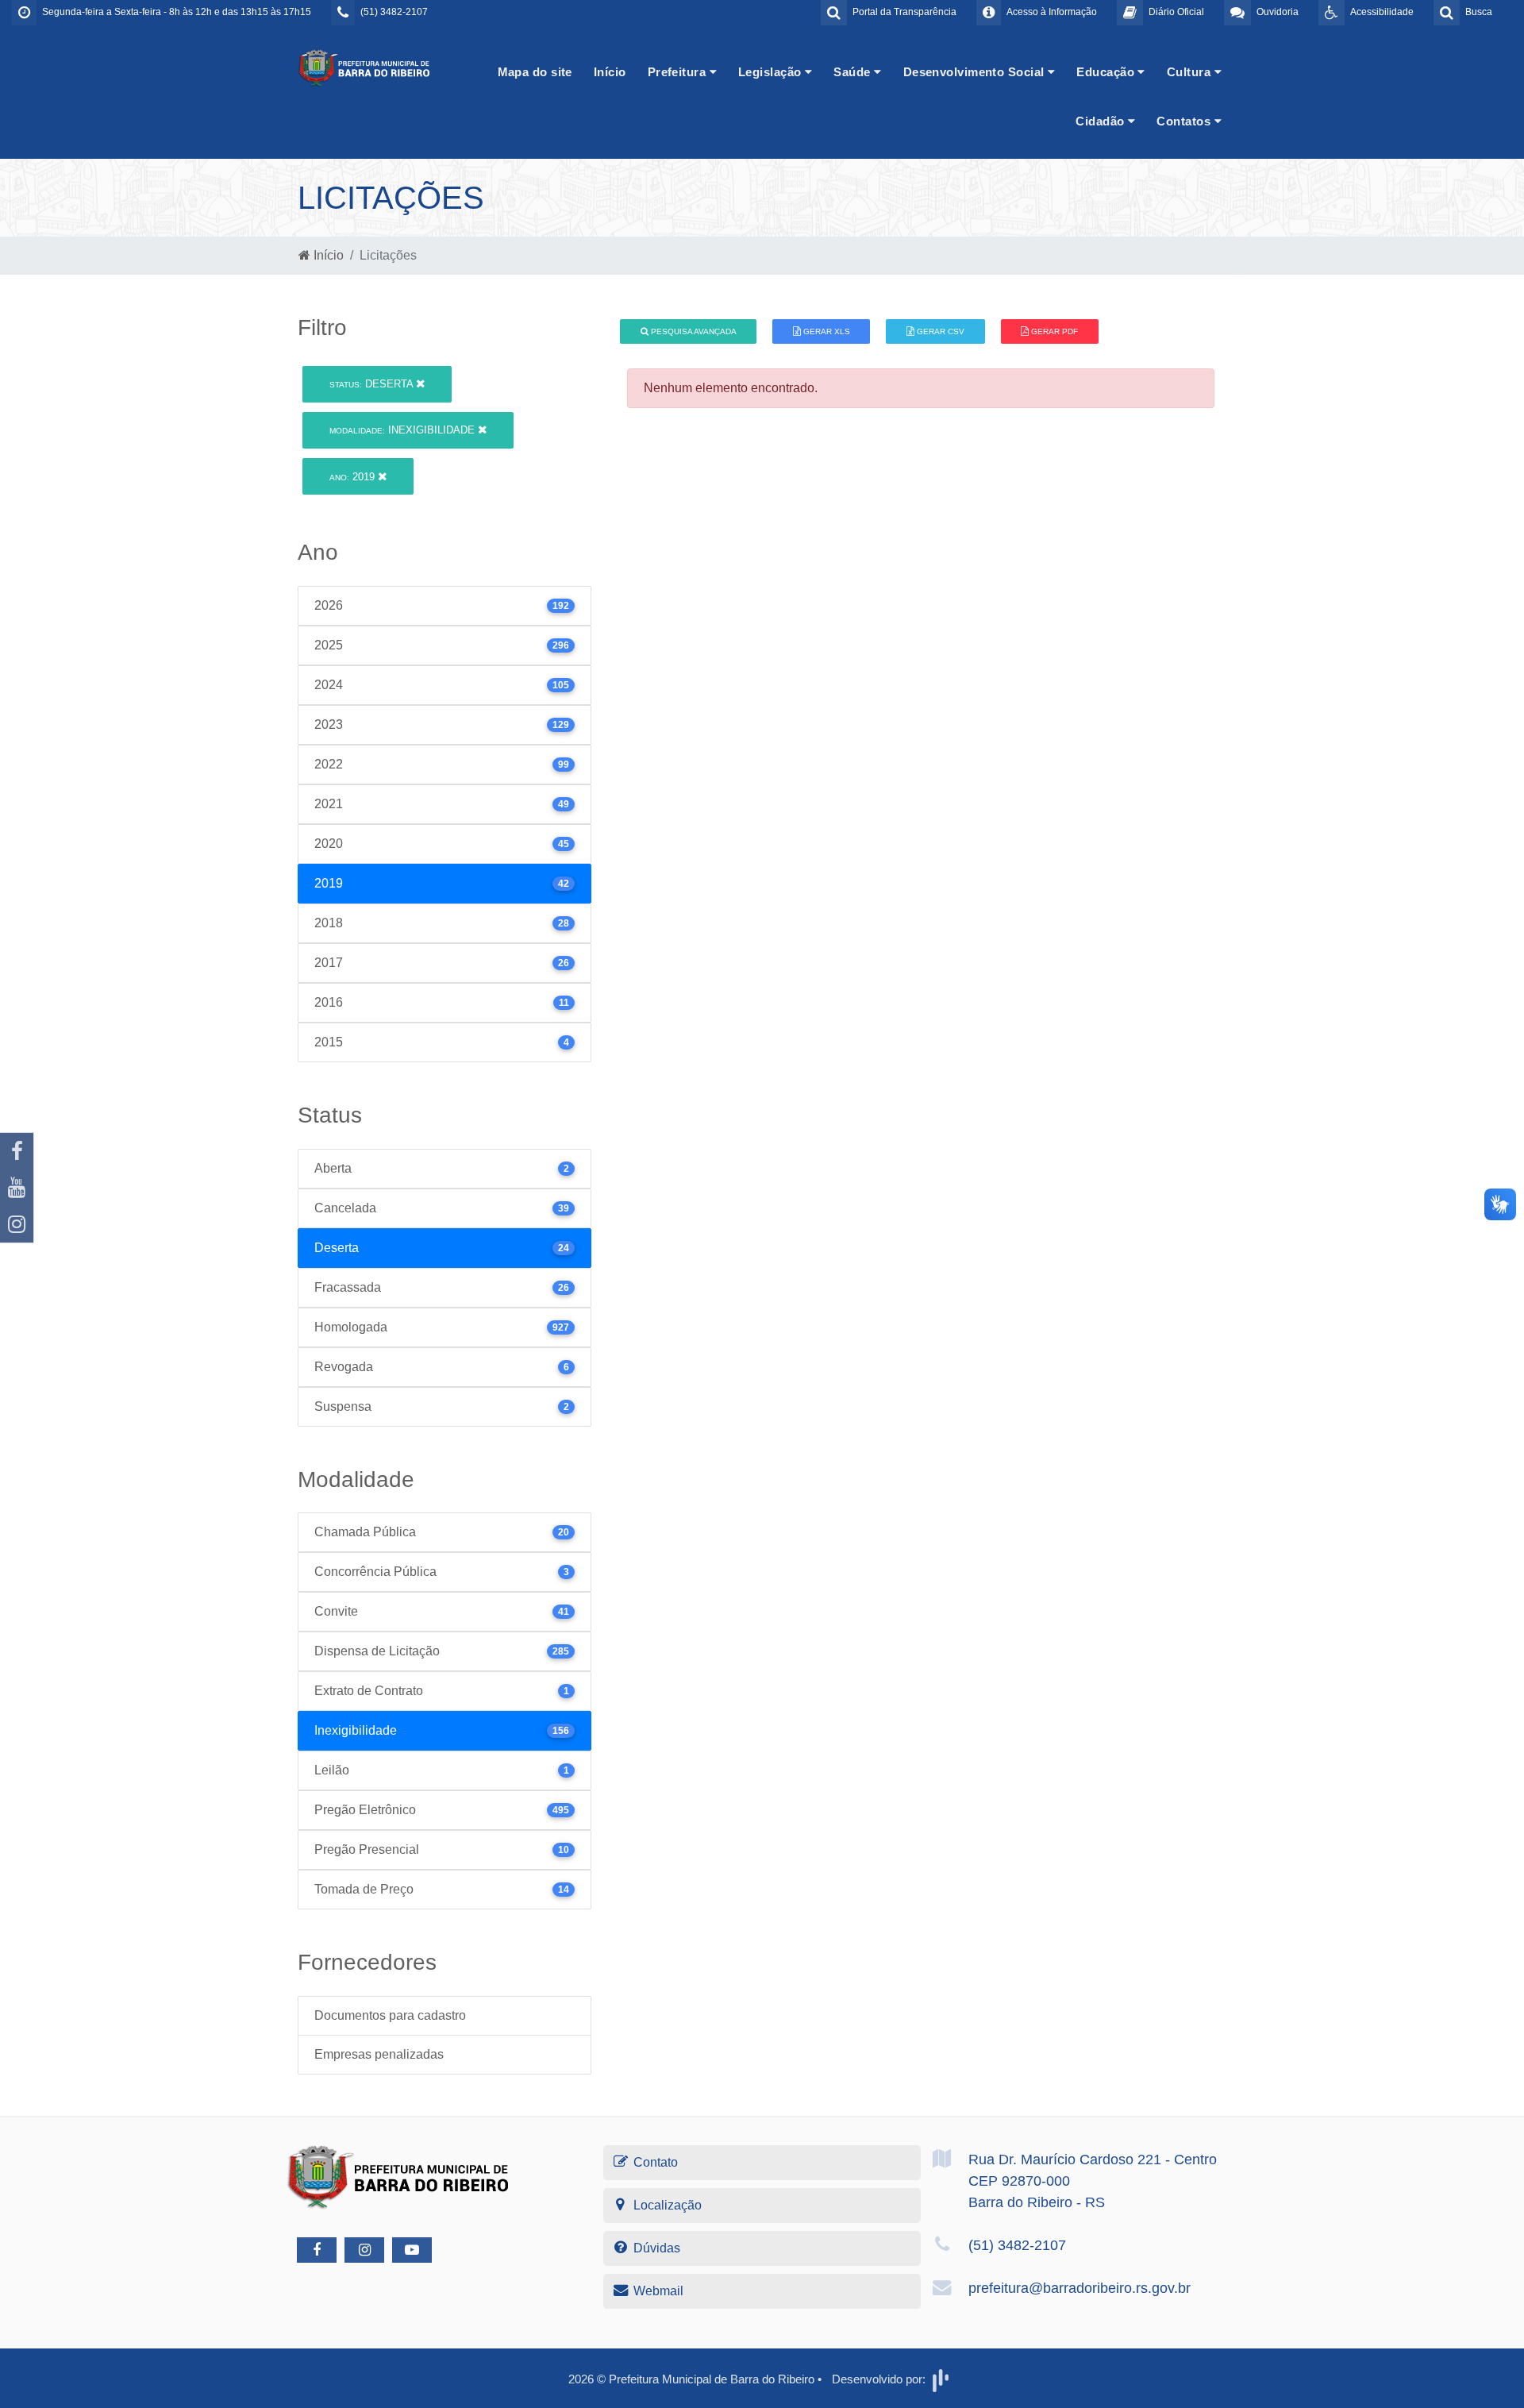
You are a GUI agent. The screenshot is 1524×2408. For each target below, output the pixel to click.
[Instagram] (17, 1224)
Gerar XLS (825, 331)
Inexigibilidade (404, 430)
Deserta (373, 384)
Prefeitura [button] (679, 72)
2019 (354, 477)
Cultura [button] (1191, 72)
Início (610, 72)
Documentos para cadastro (390, 2015)
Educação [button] (1107, 72)
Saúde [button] (854, 72)
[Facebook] (17, 1151)
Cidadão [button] (1102, 121)
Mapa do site (535, 72)
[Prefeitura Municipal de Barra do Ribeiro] (365, 67)
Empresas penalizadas (379, 2054)
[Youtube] (17, 1188)
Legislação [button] (772, 72)
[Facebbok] (317, 2250)
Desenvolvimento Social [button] (976, 72)
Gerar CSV (939, 331)
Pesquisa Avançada (693, 331)
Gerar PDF (1053, 331)
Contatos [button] (1185, 121)
